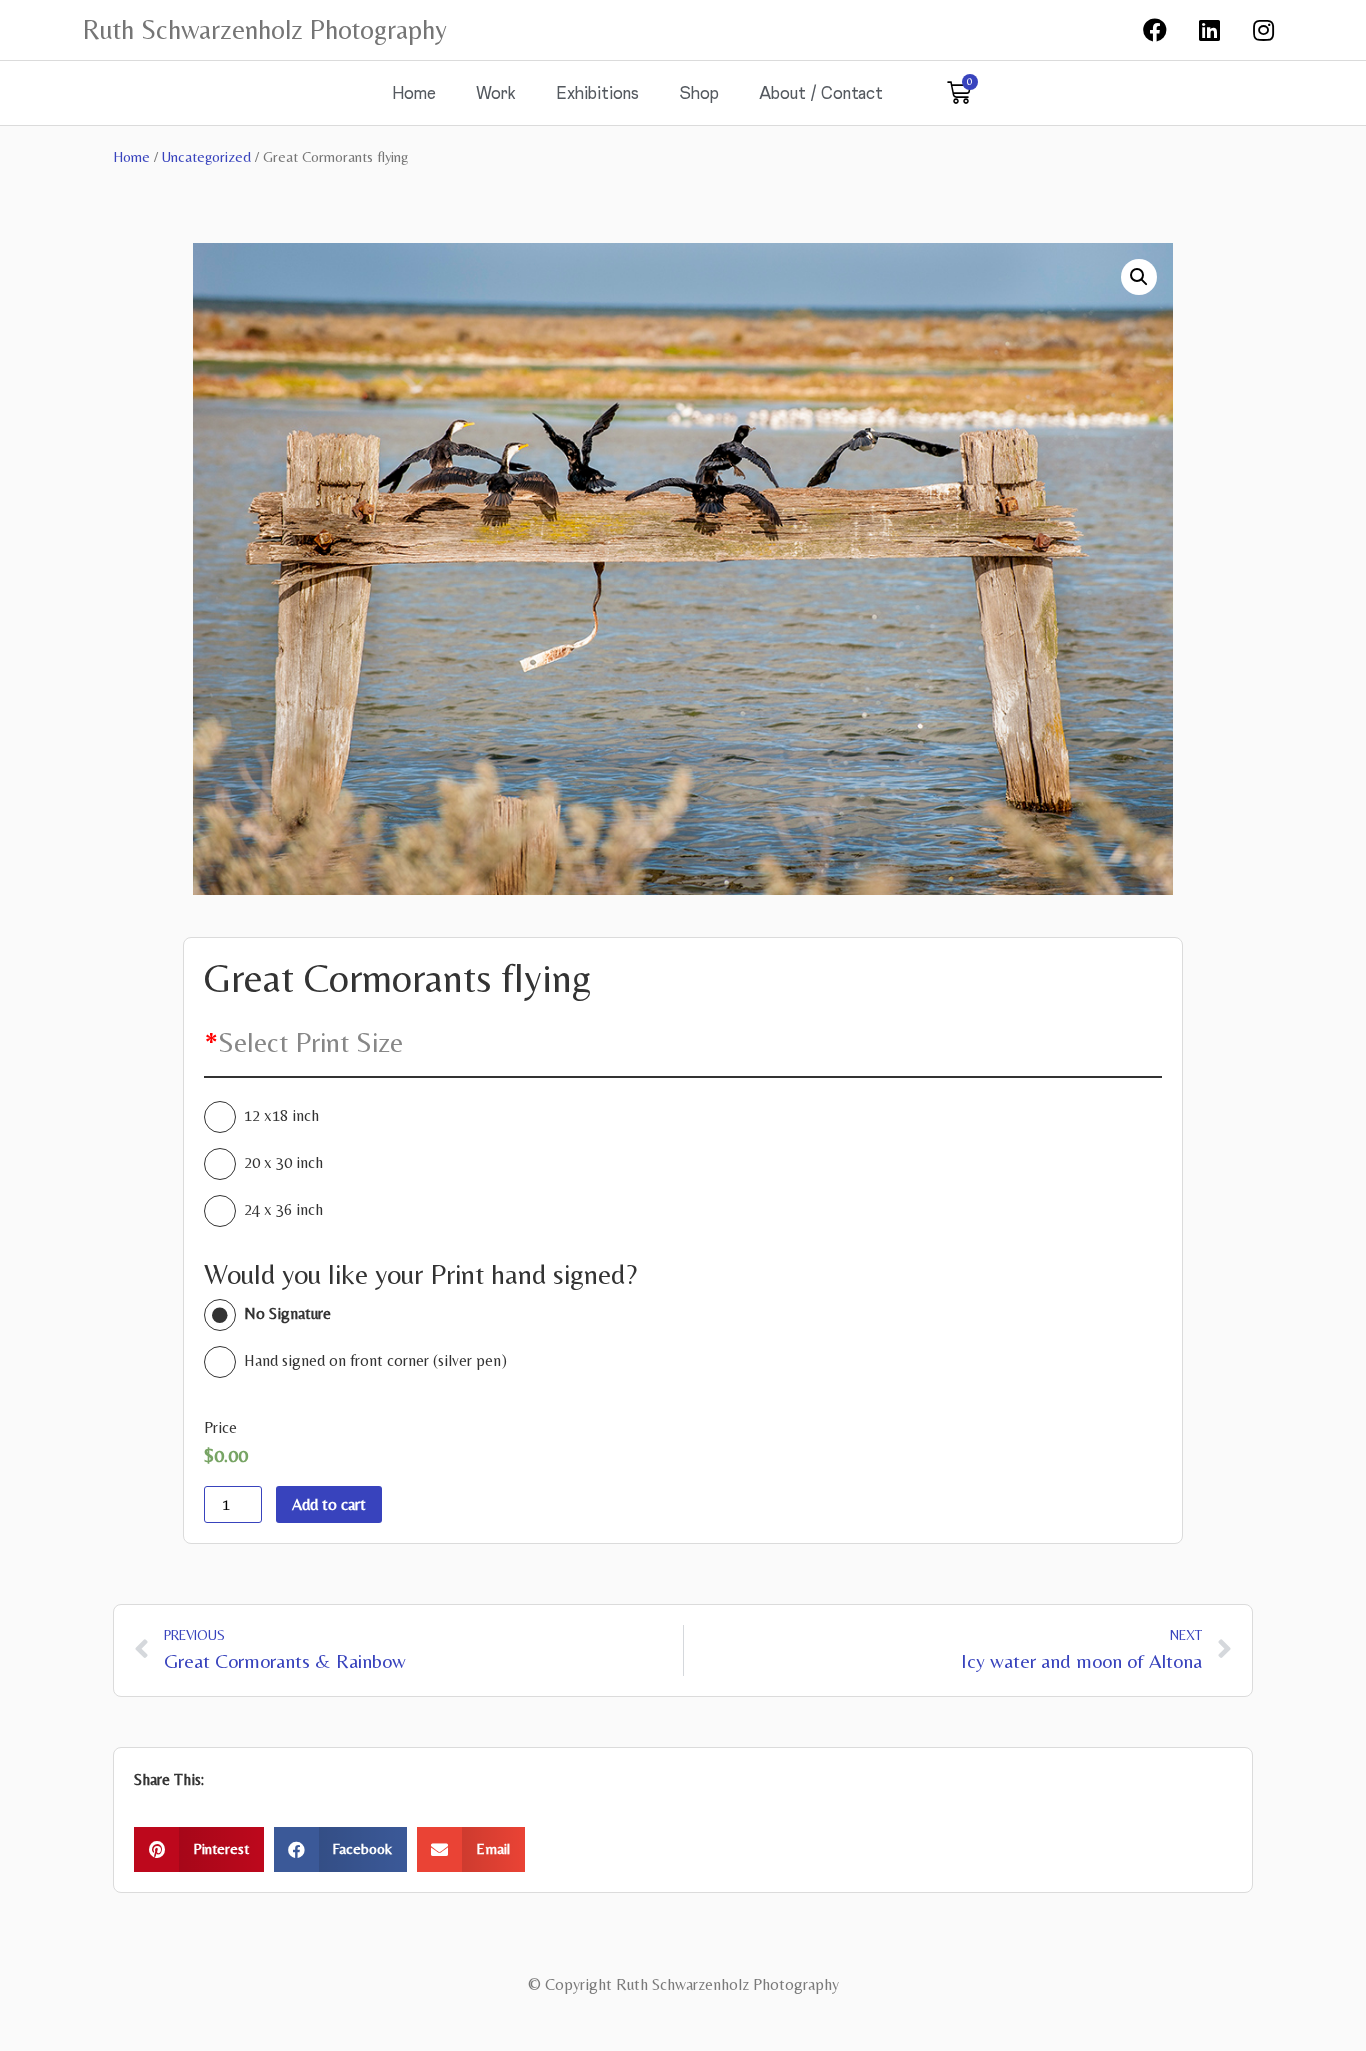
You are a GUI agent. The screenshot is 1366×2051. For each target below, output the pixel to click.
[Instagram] (1264, 30)
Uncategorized (206, 156)
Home (414, 92)
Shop (699, 92)
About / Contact (821, 92)
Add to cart (329, 1504)
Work (496, 92)
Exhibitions (597, 92)
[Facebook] (1155, 30)
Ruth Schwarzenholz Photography (265, 29)
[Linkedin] (1209, 30)
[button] (199, 1849)
